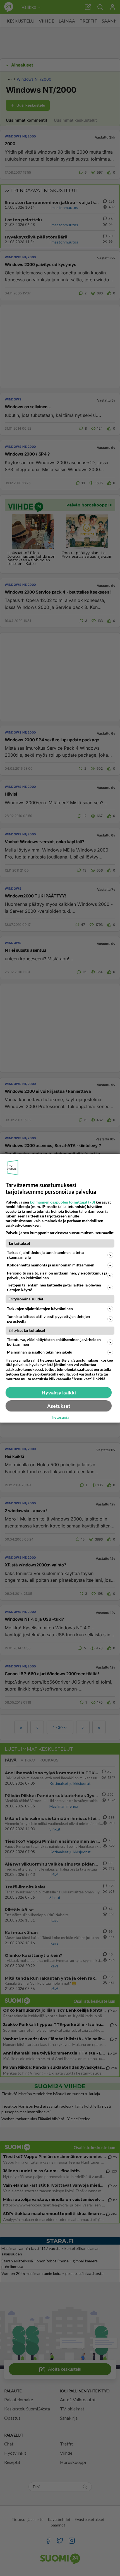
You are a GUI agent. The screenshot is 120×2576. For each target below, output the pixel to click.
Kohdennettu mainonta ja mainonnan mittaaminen (51, 1265)
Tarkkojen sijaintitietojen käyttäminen (40, 1309)
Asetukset (59, 1406)
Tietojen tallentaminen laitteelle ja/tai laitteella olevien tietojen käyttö (54, 1287)
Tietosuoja (60, 1417)
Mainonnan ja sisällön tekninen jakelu (40, 1352)
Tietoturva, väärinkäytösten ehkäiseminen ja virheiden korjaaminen (54, 1342)
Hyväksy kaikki (59, 1392)
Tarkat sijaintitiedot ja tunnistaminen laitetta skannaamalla (45, 1255)
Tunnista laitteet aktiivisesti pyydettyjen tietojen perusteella (48, 1319)
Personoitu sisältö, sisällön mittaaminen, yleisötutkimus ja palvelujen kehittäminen (57, 1275)
